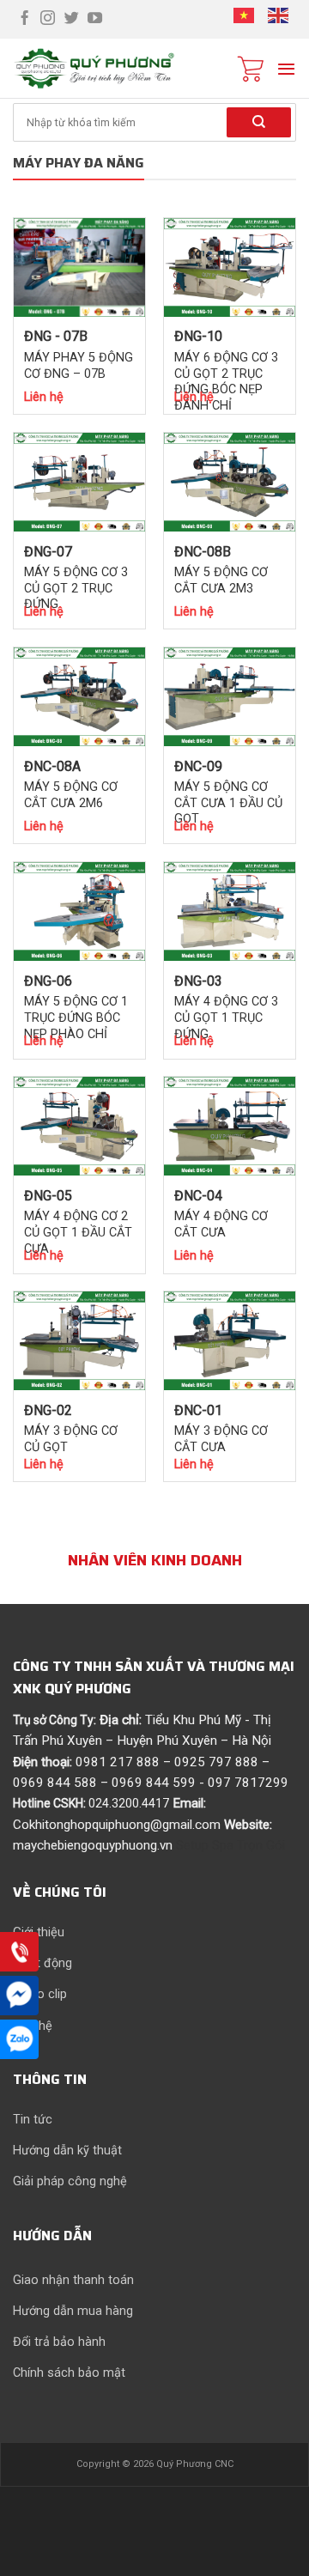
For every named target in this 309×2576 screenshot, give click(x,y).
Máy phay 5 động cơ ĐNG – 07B (79, 366)
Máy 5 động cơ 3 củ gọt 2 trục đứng (76, 589)
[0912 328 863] (19, 1953)
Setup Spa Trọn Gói (230, 1845)
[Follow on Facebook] (24, 19)
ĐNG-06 (48, 981)
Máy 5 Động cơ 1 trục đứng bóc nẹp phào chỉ (76, 1018)
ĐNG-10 (198, 336)
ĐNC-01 (198, 1410)
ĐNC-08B (203, 552)
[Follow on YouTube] (95, 19)
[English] (279, 18)
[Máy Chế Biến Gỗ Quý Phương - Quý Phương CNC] (112, 69)
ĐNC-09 (198, 766)
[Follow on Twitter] (72, 19)
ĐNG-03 (198, 981)
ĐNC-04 (198, 1196)
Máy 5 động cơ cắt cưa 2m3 (221, 580)
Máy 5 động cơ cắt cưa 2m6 (71, 795)
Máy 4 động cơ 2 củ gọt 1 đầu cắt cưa (78, 1233)
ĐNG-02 (48, 1410)
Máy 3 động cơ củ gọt (71, 1439)
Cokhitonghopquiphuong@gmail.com (117, 1825)
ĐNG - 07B (56, 336)
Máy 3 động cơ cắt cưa (221, 1439)
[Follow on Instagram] (48, 19)
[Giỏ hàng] (251, 69)
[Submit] (259, 122)
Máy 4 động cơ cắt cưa (221, 1224)
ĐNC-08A (52, 766)
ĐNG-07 (48, 552)
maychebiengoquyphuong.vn (93, 1845)
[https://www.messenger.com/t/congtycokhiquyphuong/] (19, 1996)
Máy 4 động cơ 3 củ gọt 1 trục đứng (226, 1018)
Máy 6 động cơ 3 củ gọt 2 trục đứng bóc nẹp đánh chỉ (226, 382)
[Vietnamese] (245, 18)
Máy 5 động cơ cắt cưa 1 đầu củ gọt (228, 803)
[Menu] (286, 69)
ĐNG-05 (48, 1196)
